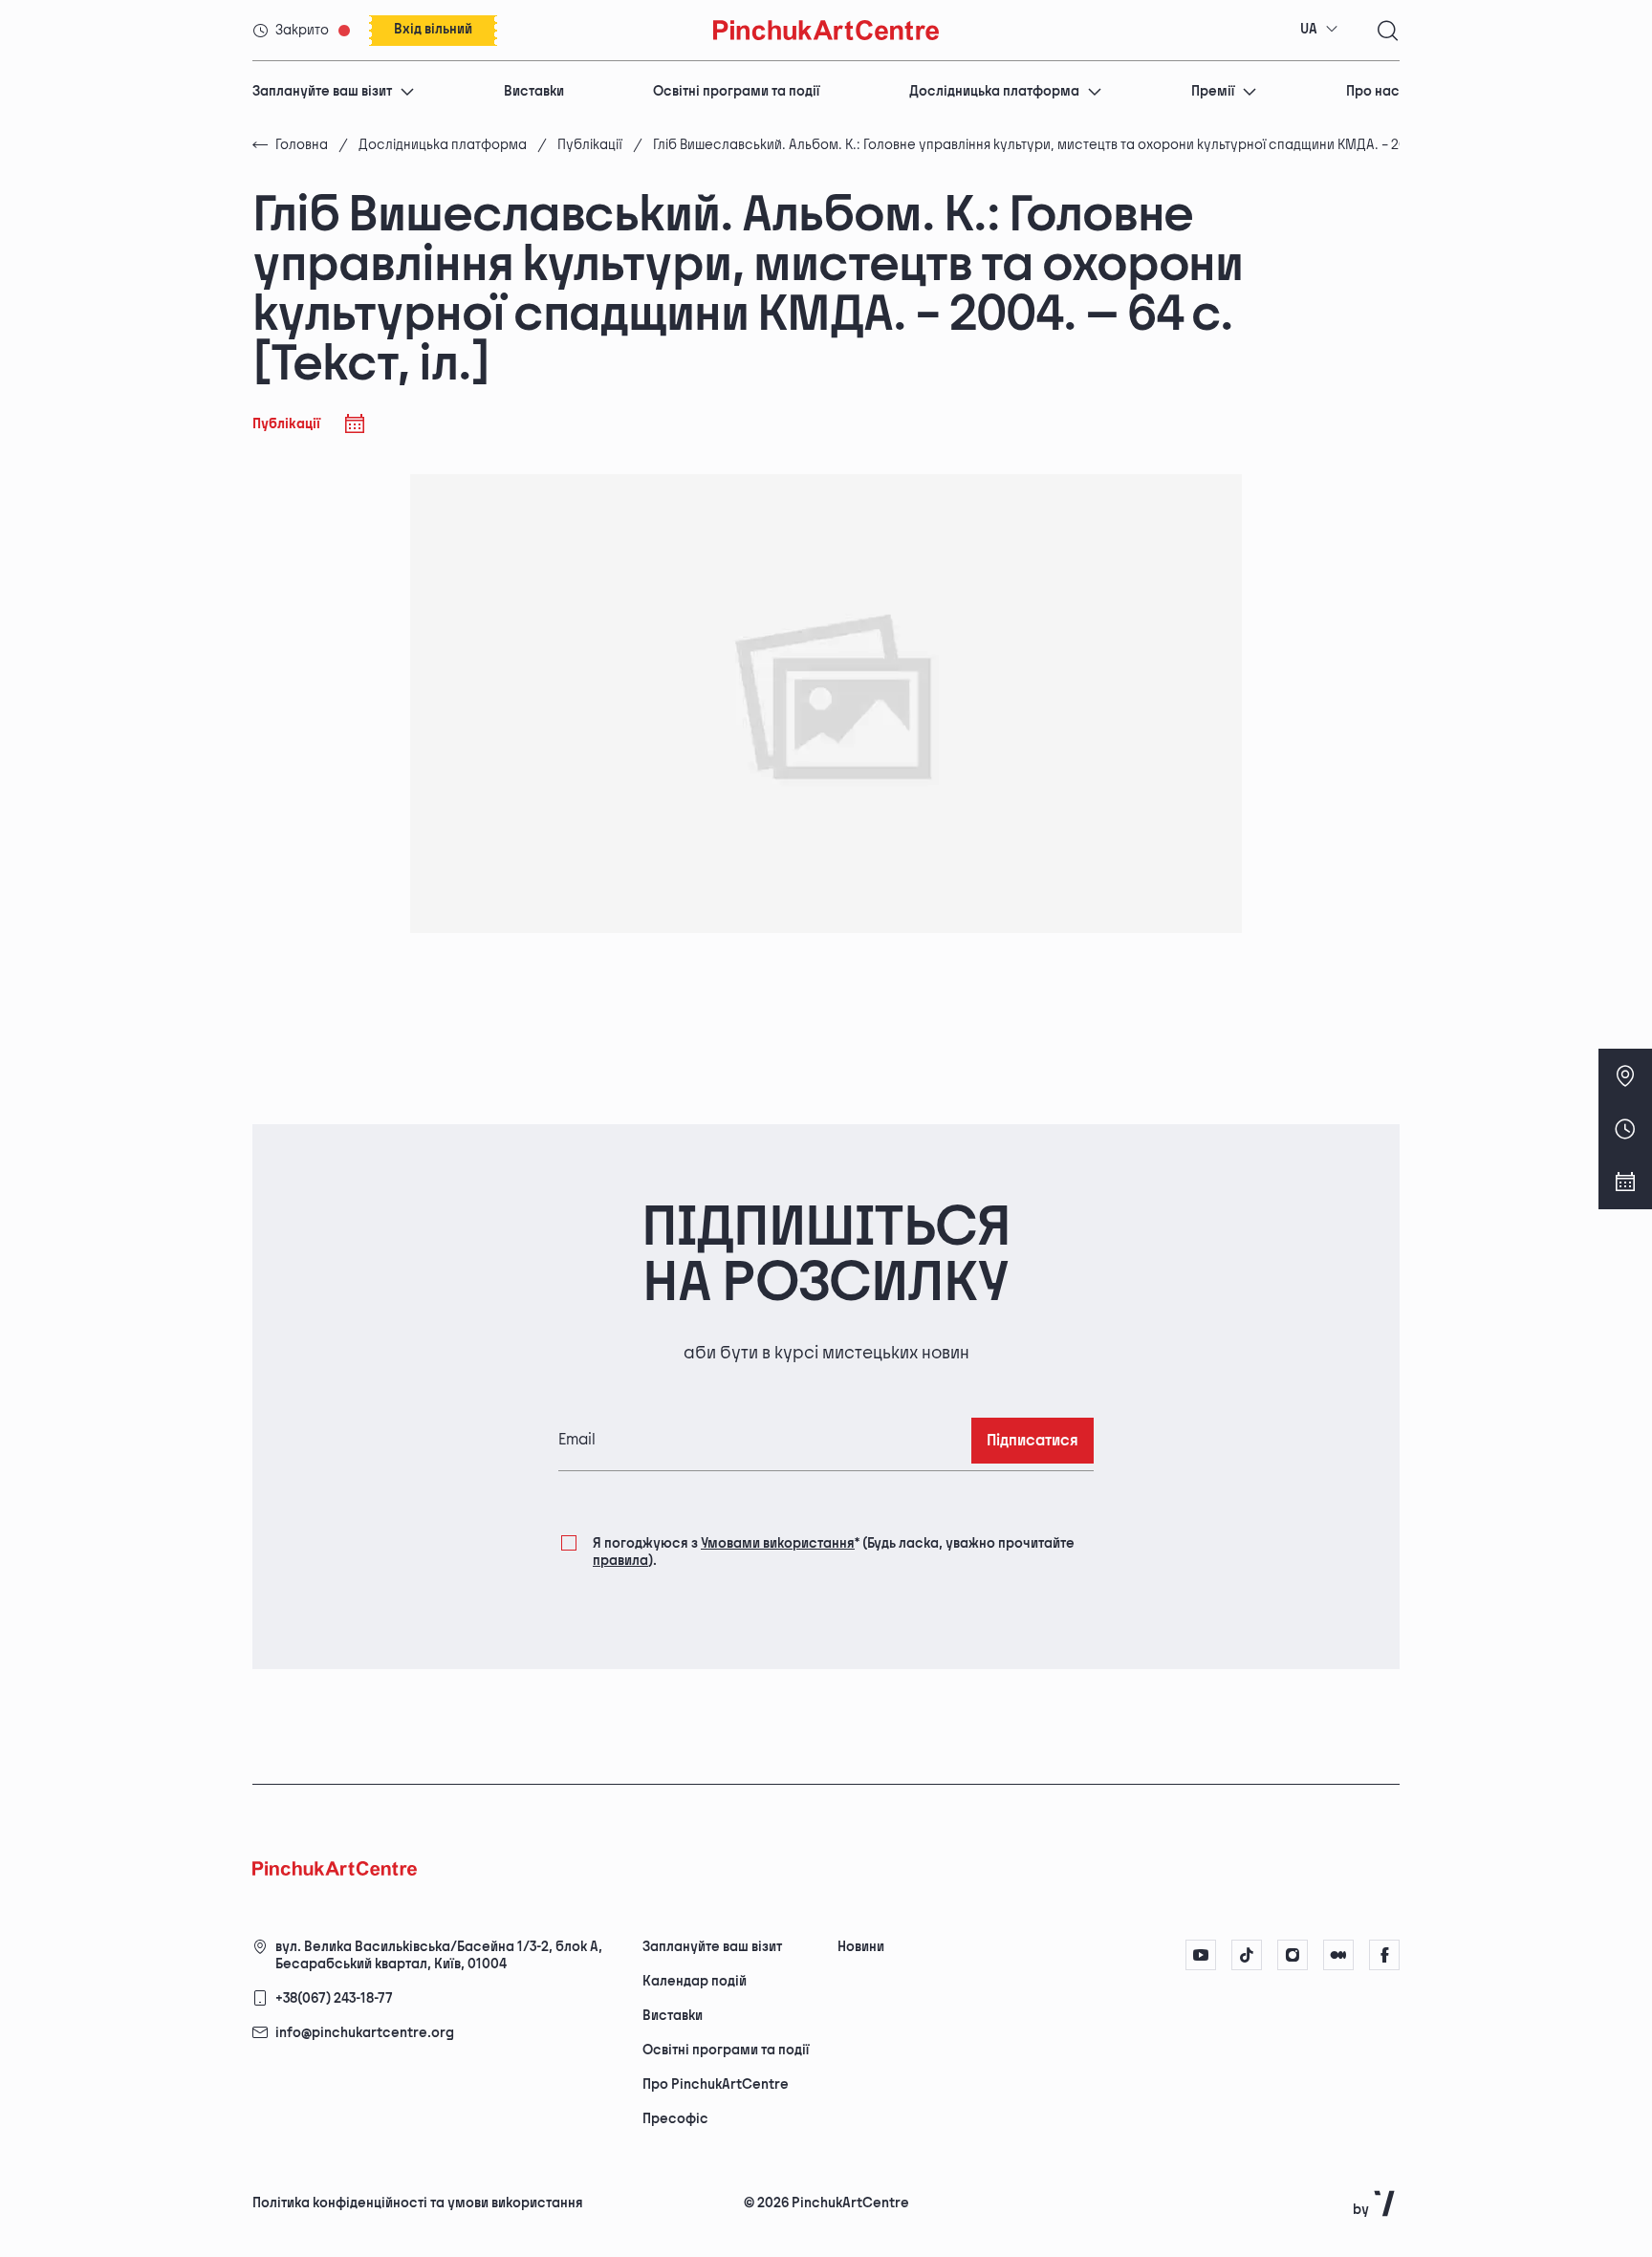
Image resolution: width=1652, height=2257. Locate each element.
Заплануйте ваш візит (322, 91)
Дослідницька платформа (994, 91)
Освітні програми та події (736, 91)
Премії (1213, 91)
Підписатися (1032, 1441)
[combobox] (1319, 30)
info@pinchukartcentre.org (365, 2033)
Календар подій (695, 1981)
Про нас (1373, 91)
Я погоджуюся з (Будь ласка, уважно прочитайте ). (834, 1552)
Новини (861, 1947)
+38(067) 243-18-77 (334, 1998)
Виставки (534, 91)
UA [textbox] (1309, 29)
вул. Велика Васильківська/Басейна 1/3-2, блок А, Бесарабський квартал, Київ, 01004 (439, 1955)
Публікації (590, 145)
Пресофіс (675, 2119)
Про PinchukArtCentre (716, 2084)
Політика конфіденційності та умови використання (418, 2203)
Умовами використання (778, 1543)
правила (620, 1561)
